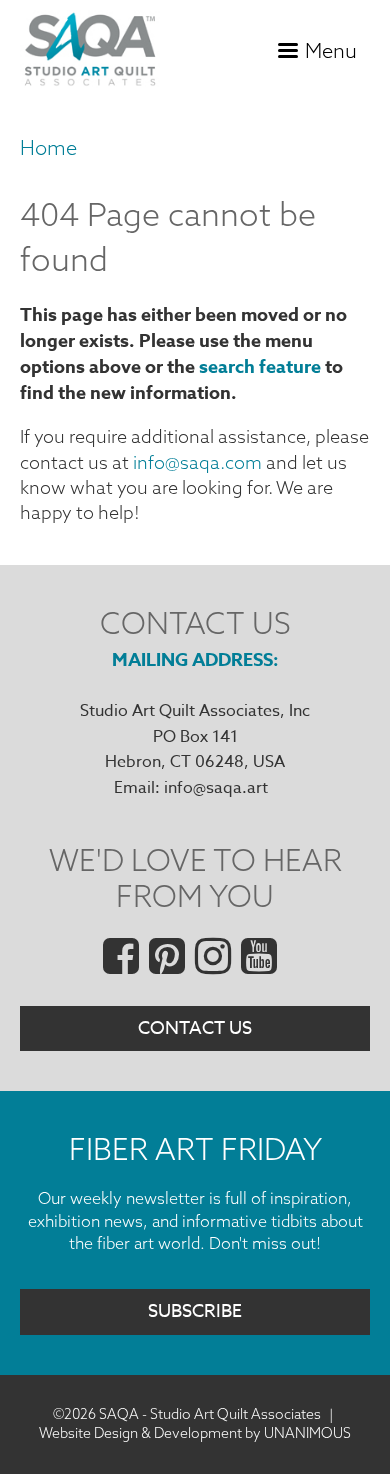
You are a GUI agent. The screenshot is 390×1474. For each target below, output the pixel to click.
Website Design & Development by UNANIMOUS (195, 1433)
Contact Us (195, 1028)
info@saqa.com (197, 462)
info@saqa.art (216, 788)
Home (48, 147)
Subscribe (195, 1311)
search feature (260, 367)
